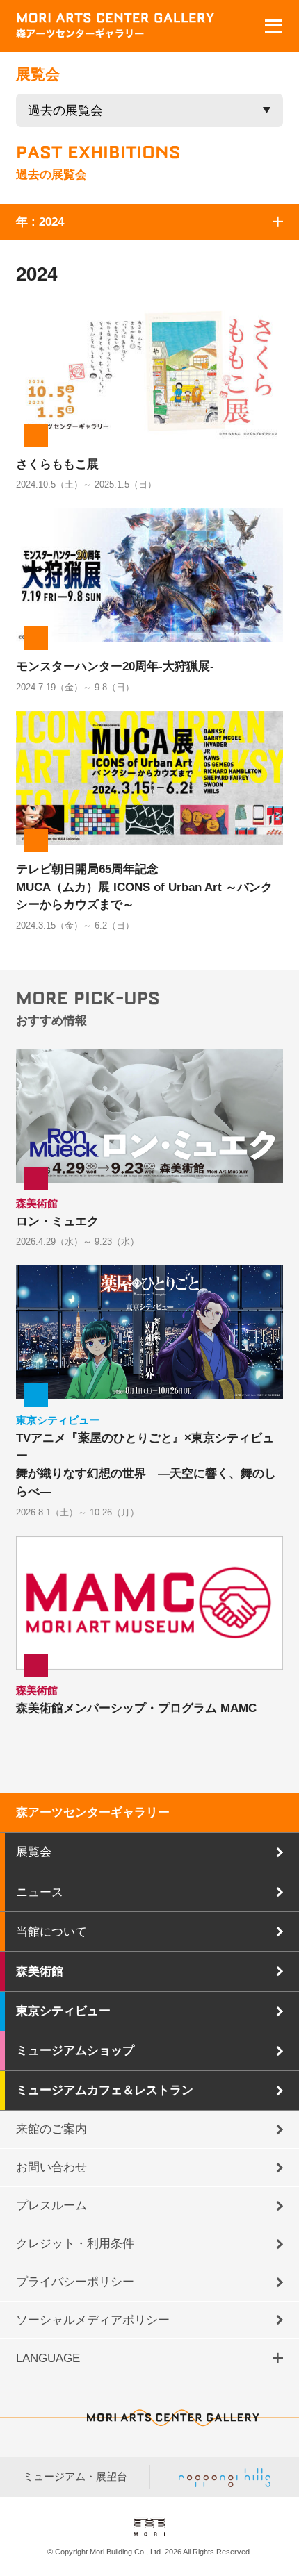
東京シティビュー (63, 2011)
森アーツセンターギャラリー (93, 1812)
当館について (51, 1931)
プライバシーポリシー (75, 2282)
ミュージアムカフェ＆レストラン (105, 2090)
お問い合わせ (51, 2167)
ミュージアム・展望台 (75, 2477)
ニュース (40, 1892)
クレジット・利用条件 (75, 2243)
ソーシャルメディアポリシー (93, 2320)
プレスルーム (51, 2205)
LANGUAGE (48, 2358)
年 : (40, 222)
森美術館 (40, 1971)
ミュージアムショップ (75, 2050)
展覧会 (34, 1852)
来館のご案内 (51, 2129)
